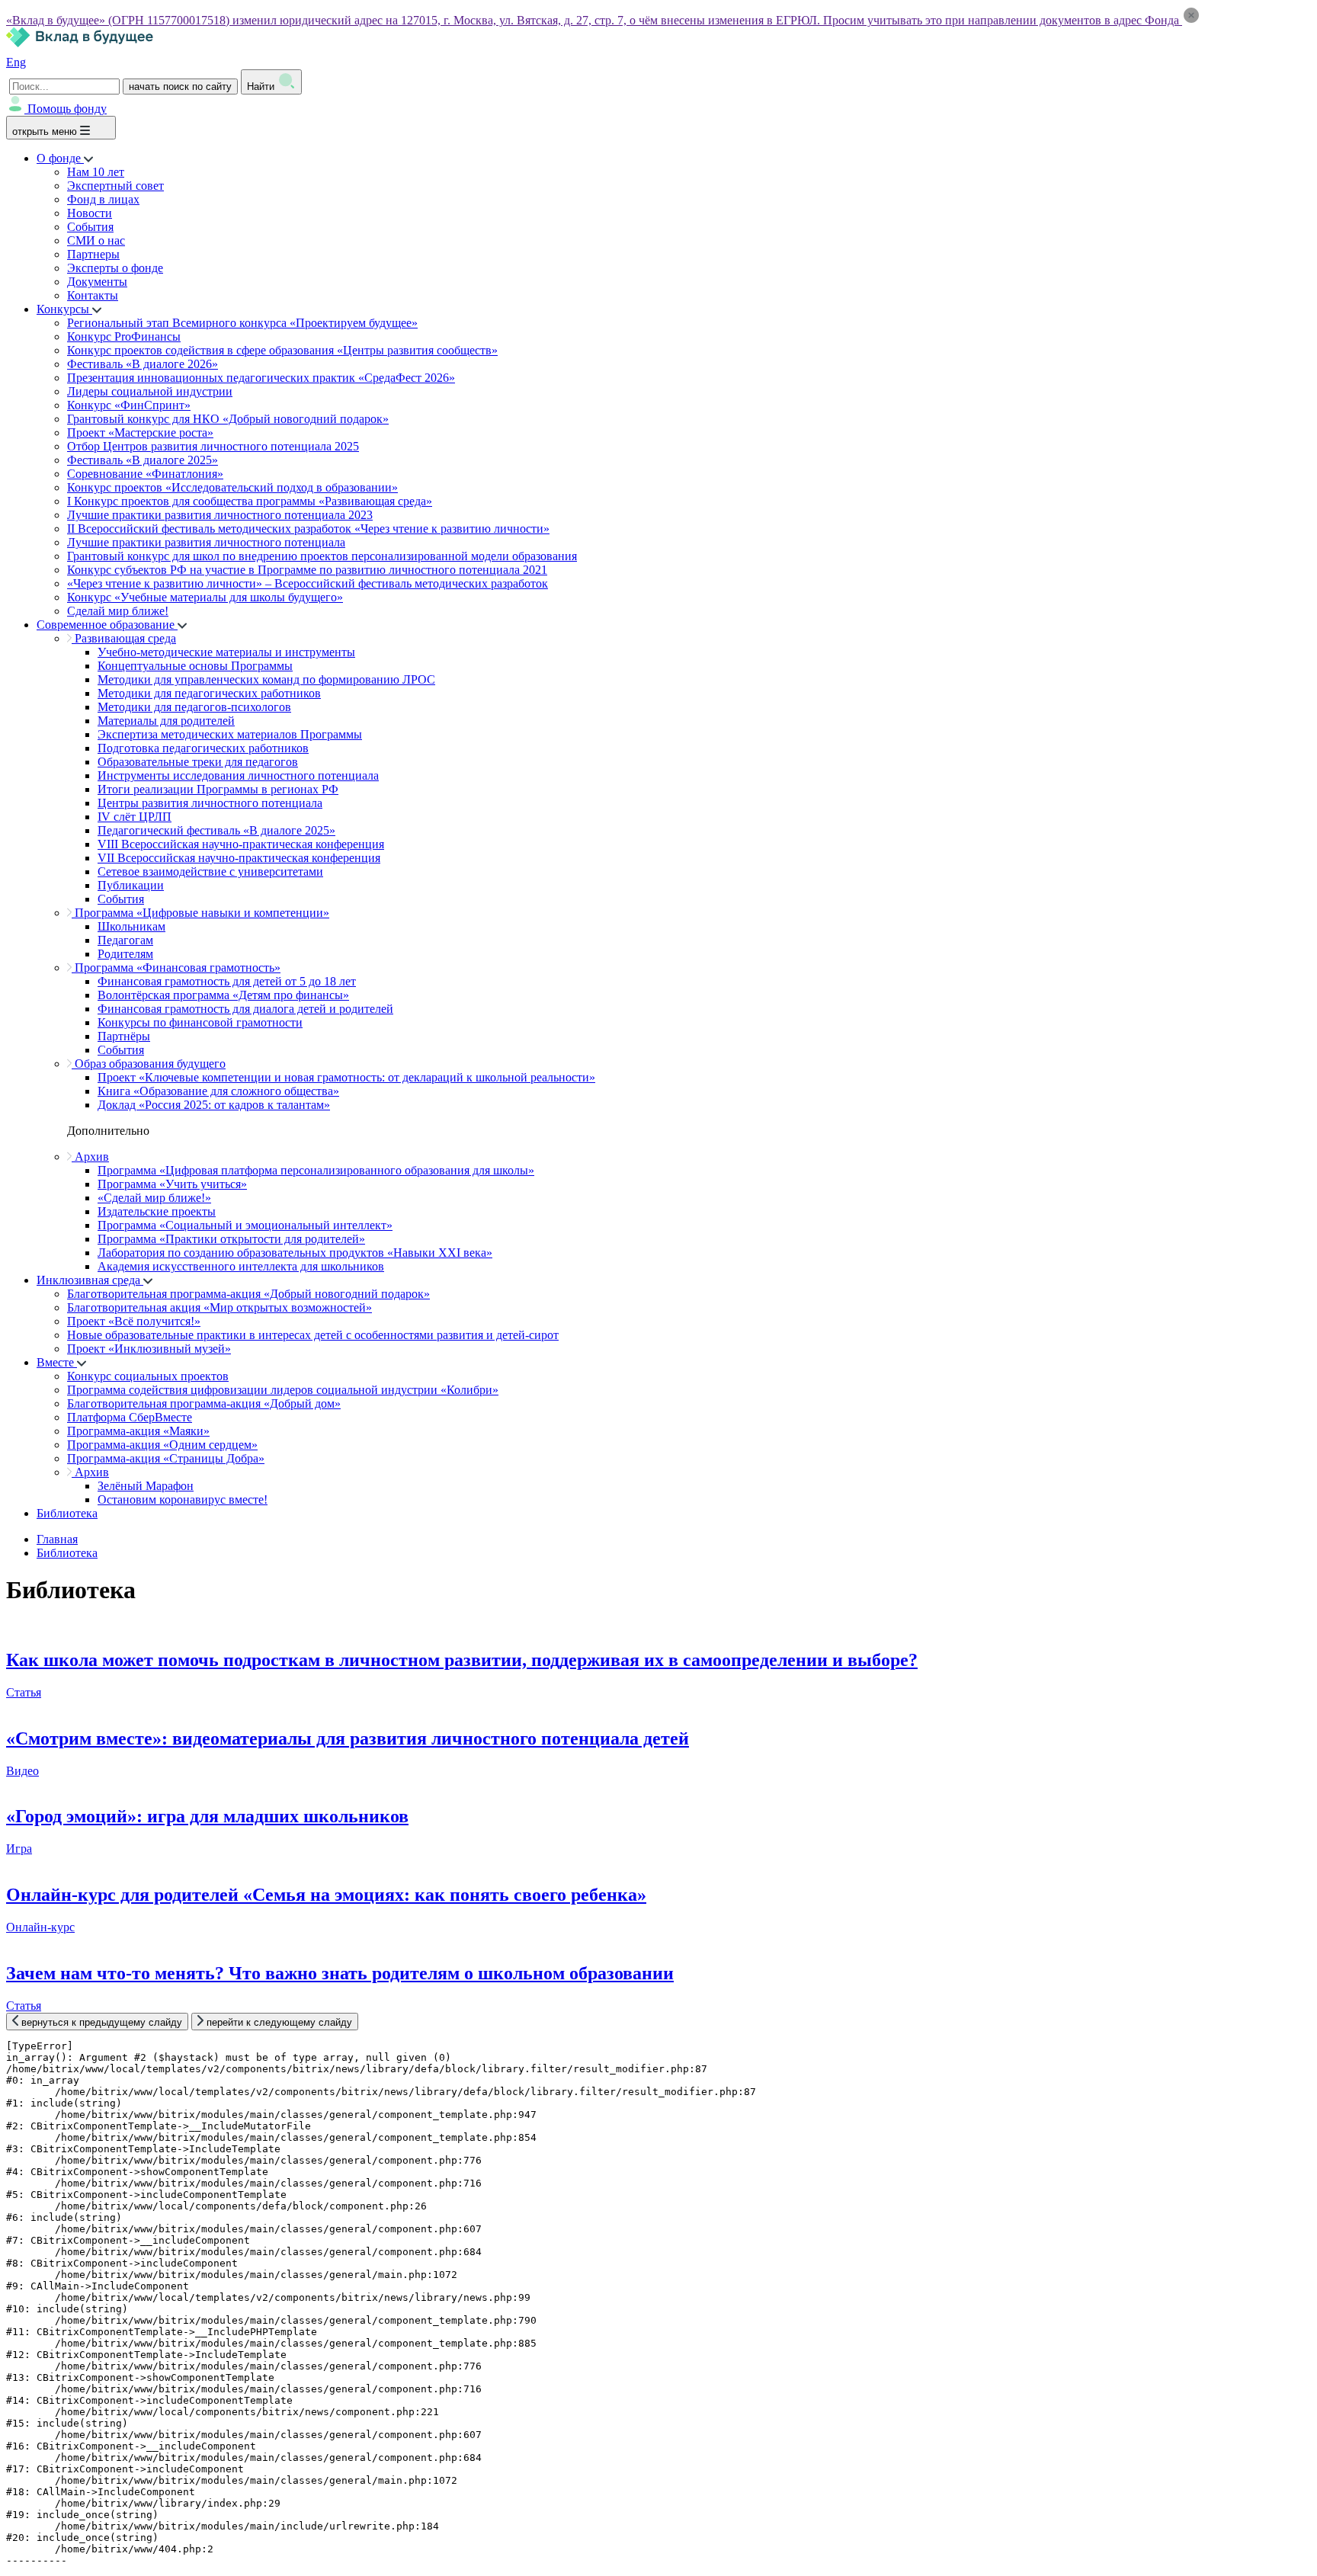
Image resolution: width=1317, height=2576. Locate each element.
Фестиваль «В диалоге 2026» (143, 364)
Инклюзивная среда (90, 1280)
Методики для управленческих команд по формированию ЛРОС (266, 679)
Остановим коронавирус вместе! (183, 1499)
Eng (16, 62)
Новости (90, 213)
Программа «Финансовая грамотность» (176, 968)
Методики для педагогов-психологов (194, 707)
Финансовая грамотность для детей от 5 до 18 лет (227, 981)
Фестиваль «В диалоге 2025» (143, 460)
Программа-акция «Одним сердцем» (162, 1445)
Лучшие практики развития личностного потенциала (206, 542)
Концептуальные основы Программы (195, 666)
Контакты (93, 295)
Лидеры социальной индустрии (150, 391)
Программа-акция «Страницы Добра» (166, 1458)
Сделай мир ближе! (118, 611)
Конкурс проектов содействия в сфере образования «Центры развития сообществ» (282, 350)
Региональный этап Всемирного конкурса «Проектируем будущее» (242, 323)
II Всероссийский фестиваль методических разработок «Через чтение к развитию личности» (308, 529)
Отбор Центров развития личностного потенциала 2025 (213, 446)
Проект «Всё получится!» (134, 1321)
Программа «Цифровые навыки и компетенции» (200, 913)
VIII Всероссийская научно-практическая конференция (241, 844)
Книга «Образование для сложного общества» (218, 1091)
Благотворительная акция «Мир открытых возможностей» (219, 1307)
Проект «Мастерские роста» (140, 433)
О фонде (60, 158)
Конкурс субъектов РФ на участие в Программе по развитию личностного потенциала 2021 (307, 570)
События (90, 227)
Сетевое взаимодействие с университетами (210, 871)
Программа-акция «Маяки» (138, 1431)
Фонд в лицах (103, 199)
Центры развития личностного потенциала (210, 803)
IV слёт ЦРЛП (135, 817)
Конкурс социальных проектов (148, 1376)
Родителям (125, 954)
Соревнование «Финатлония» (145, 474)
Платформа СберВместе (130, 1417)
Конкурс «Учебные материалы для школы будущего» (205, 597)
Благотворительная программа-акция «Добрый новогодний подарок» (248, 1294)
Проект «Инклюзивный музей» (149, 1349)
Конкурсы (64, 309)
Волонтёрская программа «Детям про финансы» (223, 995)
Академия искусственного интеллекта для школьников (241, 1266)
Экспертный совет (115, 186)
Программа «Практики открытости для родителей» (231, 1239)
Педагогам (125, 940)
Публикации (131, 885)
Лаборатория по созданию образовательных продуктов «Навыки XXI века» (295, 1253)
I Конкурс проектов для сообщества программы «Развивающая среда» (250, 501)
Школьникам (131, 926)
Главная (57, 1539)
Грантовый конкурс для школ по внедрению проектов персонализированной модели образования (322, 556)
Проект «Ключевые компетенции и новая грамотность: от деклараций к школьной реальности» (346, 1077)
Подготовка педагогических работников (203, 748)
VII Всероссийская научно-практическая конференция (239, 858)
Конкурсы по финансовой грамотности (200, 1022)
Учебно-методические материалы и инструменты (226, 652)
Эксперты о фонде (115, 268)
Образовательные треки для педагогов (198, 762)
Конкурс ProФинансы (124, 336)
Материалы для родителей (166, 721)
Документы (97, 282)
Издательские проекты (157, 1211)
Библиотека (67, 1513)
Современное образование (107, 625)
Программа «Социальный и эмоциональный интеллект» (245, 1225)
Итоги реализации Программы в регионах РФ (218, 789)
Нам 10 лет (96, 172)
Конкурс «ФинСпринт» (129, 405)
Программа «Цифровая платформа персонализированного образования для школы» (316, 1170)
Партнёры (124, 1036)
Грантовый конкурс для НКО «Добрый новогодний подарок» (228, 419)
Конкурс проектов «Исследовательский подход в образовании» (232, 487)
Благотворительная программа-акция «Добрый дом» (204, 1403)
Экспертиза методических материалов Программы (230, 734)
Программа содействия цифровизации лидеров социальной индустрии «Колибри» (283, 1390)
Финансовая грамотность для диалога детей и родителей (245, 1009)
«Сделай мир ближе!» (154, 1198)
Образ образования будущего (149, 1064)
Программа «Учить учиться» (172, 1184)
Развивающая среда (124, 638)
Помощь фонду (67, 109)
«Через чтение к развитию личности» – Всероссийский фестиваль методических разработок (308, 583)
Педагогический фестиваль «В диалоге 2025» (216, 830)
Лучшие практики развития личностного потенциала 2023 (220, 515)
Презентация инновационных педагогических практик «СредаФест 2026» (261, 378)
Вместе (57, 1362)
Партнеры (93, 254)
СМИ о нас (96, 240)
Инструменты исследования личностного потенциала (238, 775)
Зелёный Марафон (146, 1486)
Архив (90, 1157)
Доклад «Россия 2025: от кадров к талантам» (214, 1105)
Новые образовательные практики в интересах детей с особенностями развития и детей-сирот (313, 1335)
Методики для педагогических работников (209, 693)
